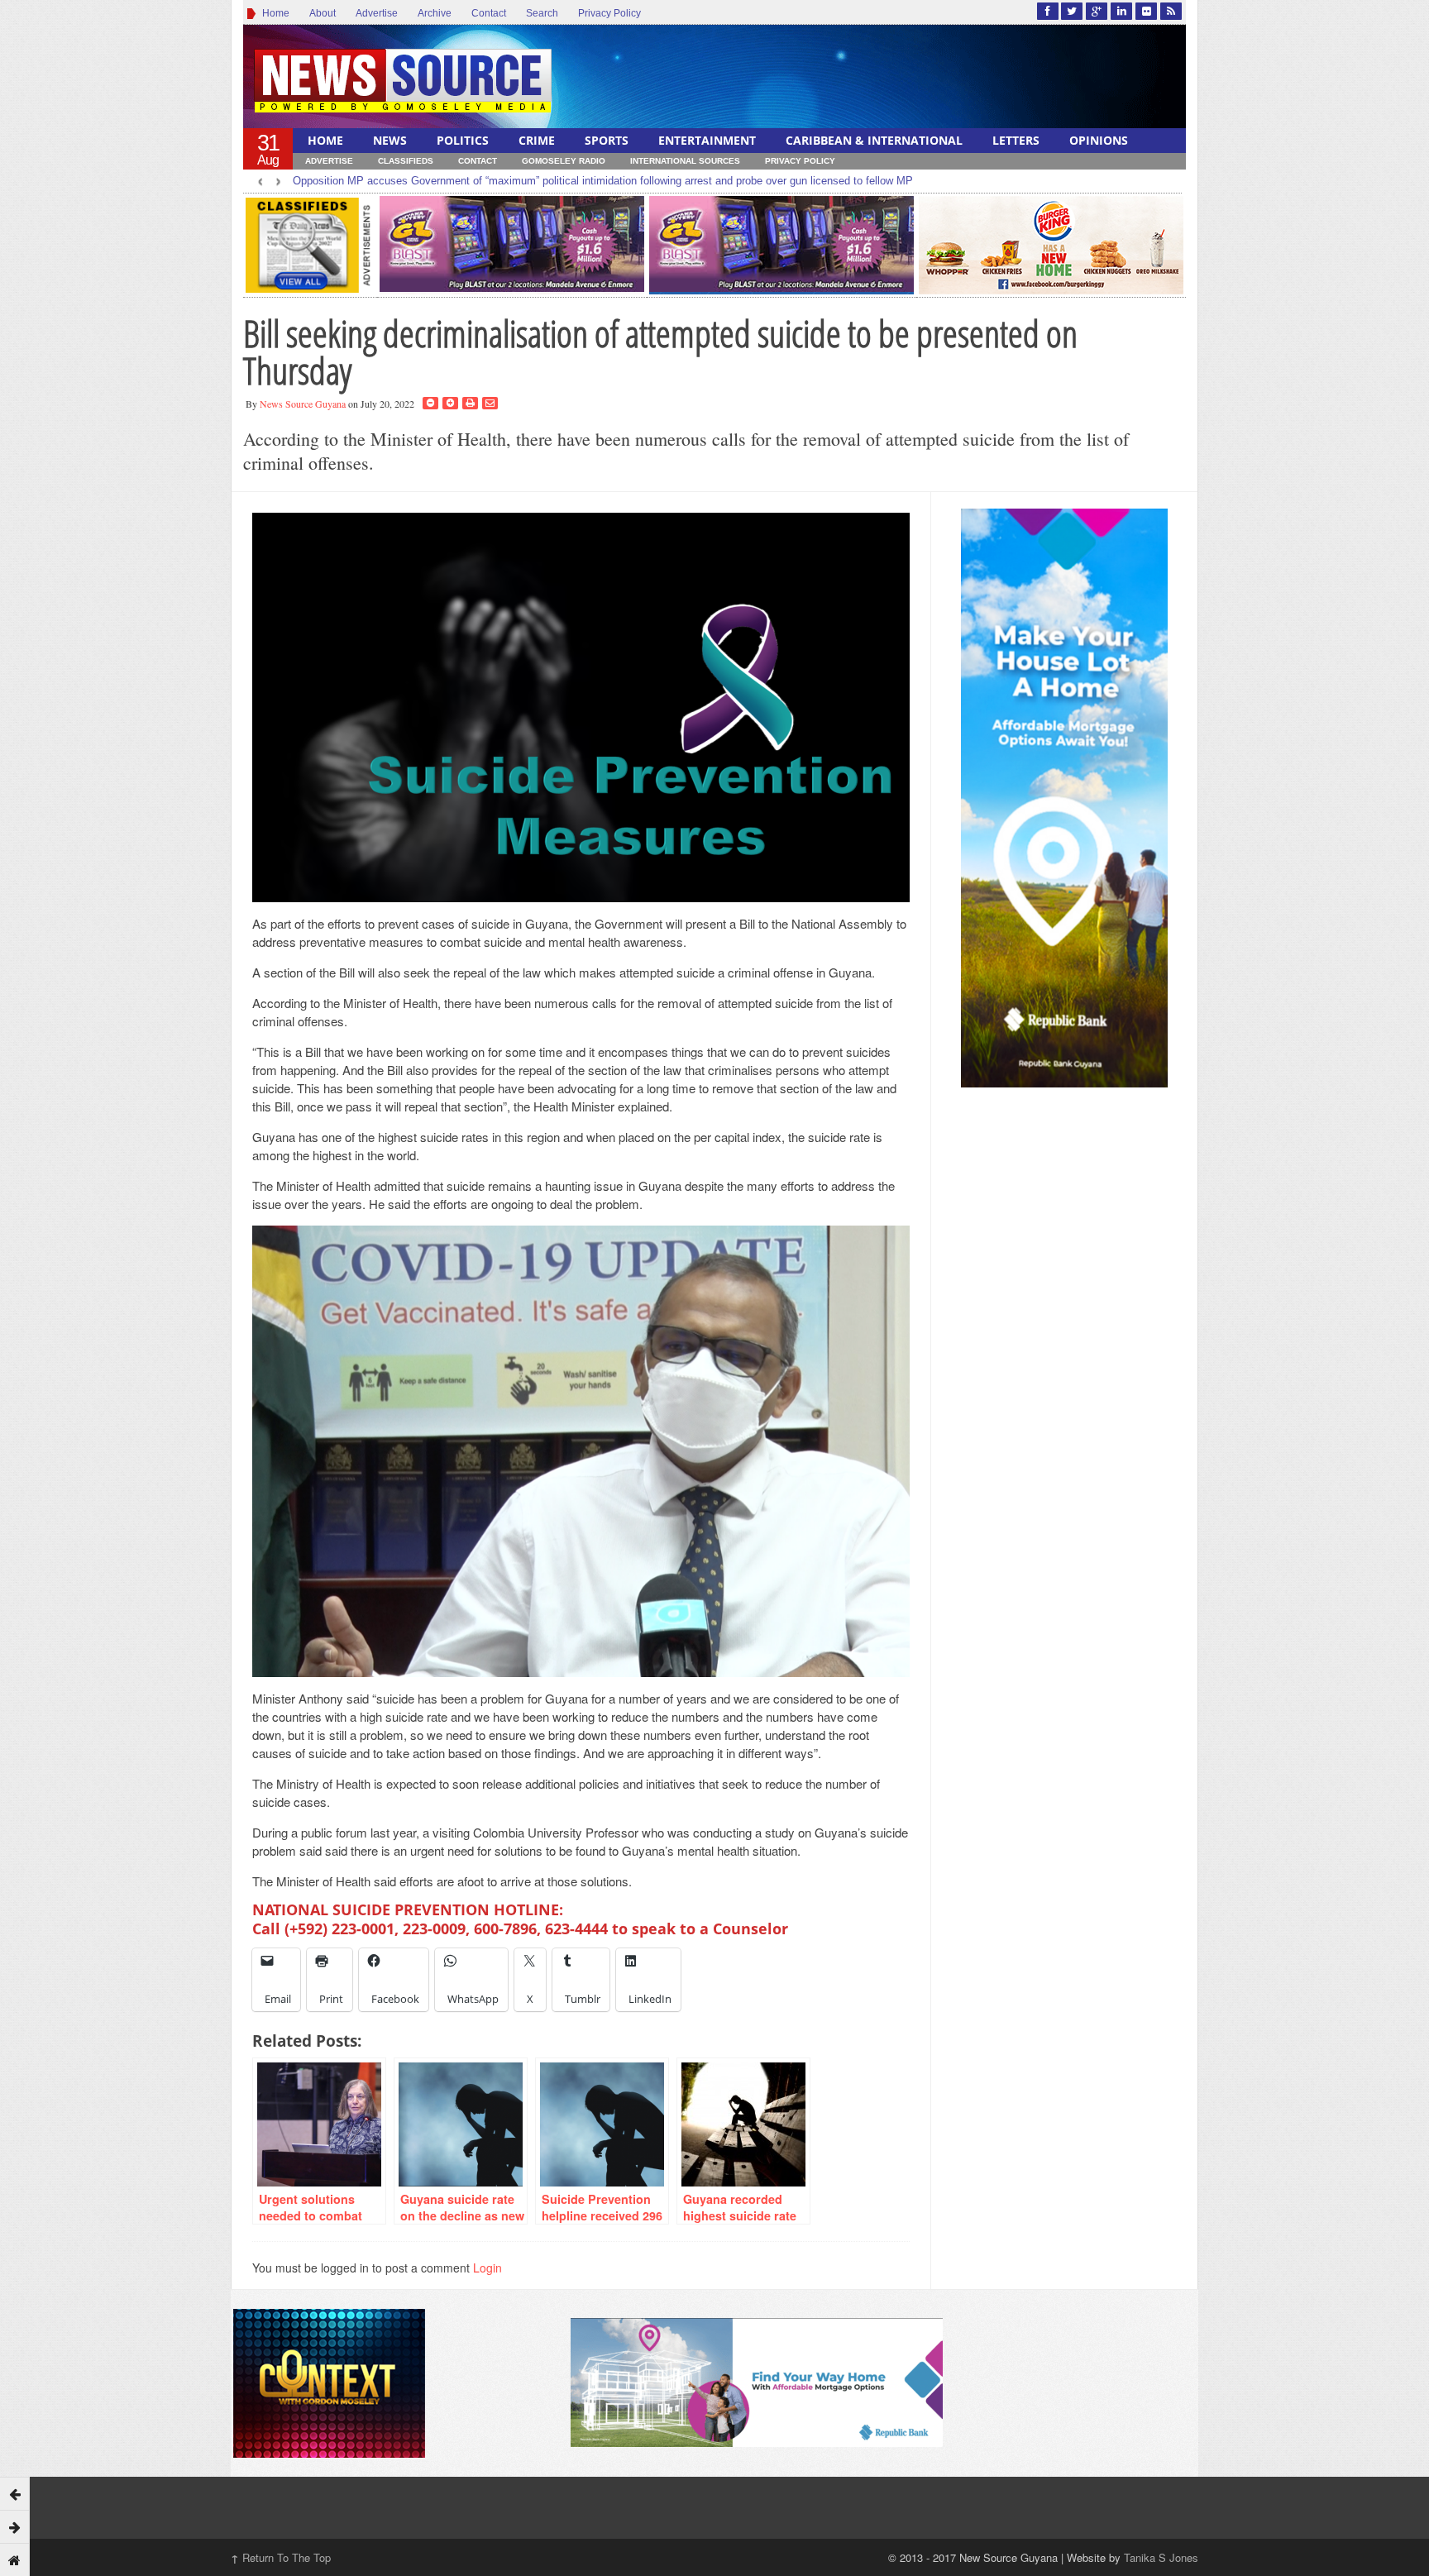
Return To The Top (281, 2557)
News (390, 140)
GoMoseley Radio (564, 161)
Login (487, 2268)
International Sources (685, 161)
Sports (607, 140)
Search (542, 13)
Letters (1016, 140)
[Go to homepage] (15, 2559)
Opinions (1099, 140)
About (323, 13)
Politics (463, 140)
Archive (435, 13)
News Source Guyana (303, 404)
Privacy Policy (609, 13)
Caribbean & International (874, 140)
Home (273, 13)
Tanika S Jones (1161, 2557)
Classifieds (406, 161)
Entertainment (707, 140)
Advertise (377, 13)
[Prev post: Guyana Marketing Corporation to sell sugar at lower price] (15, 2493)
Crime (537, 140)
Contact (489, 13)
